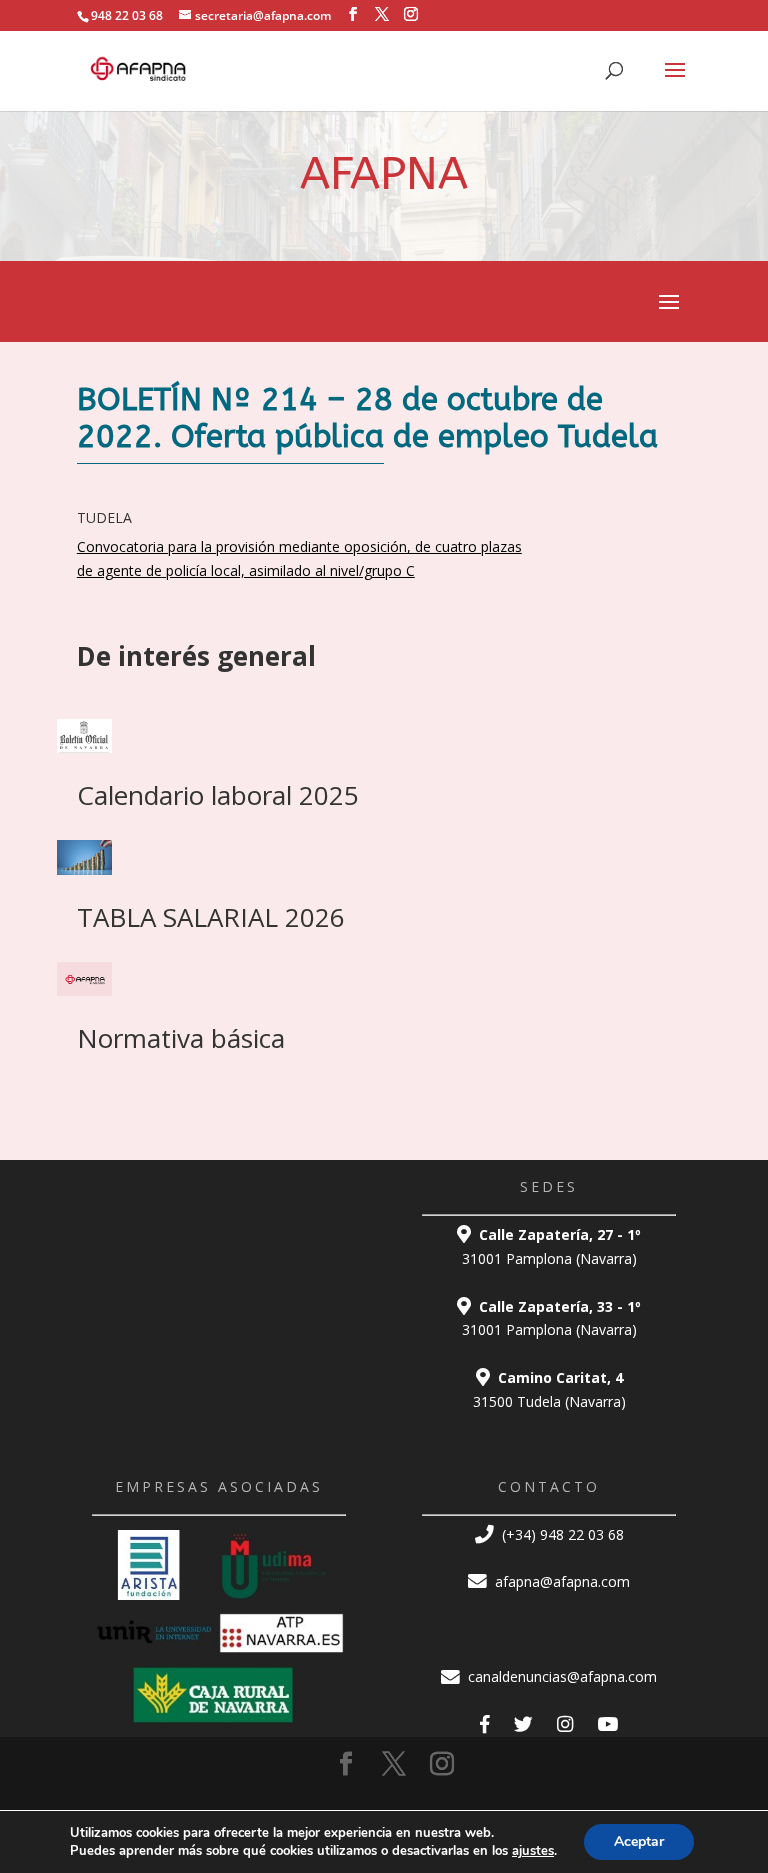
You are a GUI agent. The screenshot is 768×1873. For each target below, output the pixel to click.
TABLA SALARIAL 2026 (211, 917)
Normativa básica (181, 1038)
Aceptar (639, 1841)
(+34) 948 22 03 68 (561, 1534)
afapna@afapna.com (560, 1581)
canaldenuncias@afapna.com (560, 1676)
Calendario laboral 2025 (218, 795)
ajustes (533, 1851)
